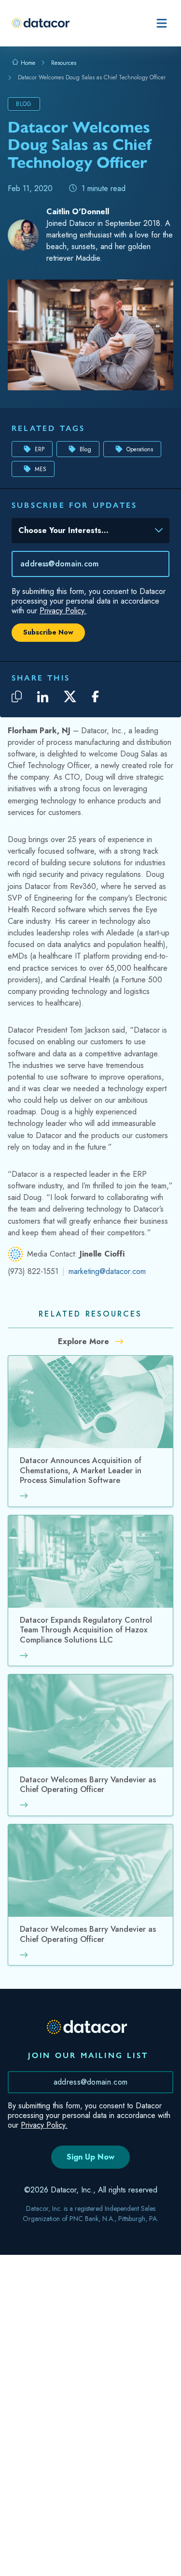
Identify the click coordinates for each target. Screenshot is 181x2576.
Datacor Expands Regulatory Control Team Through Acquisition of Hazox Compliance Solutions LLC (86, 1630)
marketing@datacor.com (107, 1271)
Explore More (85, 1341)
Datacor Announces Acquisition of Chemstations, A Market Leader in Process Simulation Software (81, 1471)
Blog (85, 449)
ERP (40, 449)
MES (41, 469)
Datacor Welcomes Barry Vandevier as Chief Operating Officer (88, 1785)
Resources (64, 63)
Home (27, 63)
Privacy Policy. (63, 611)
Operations (140, 449)
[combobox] (84, 533)
